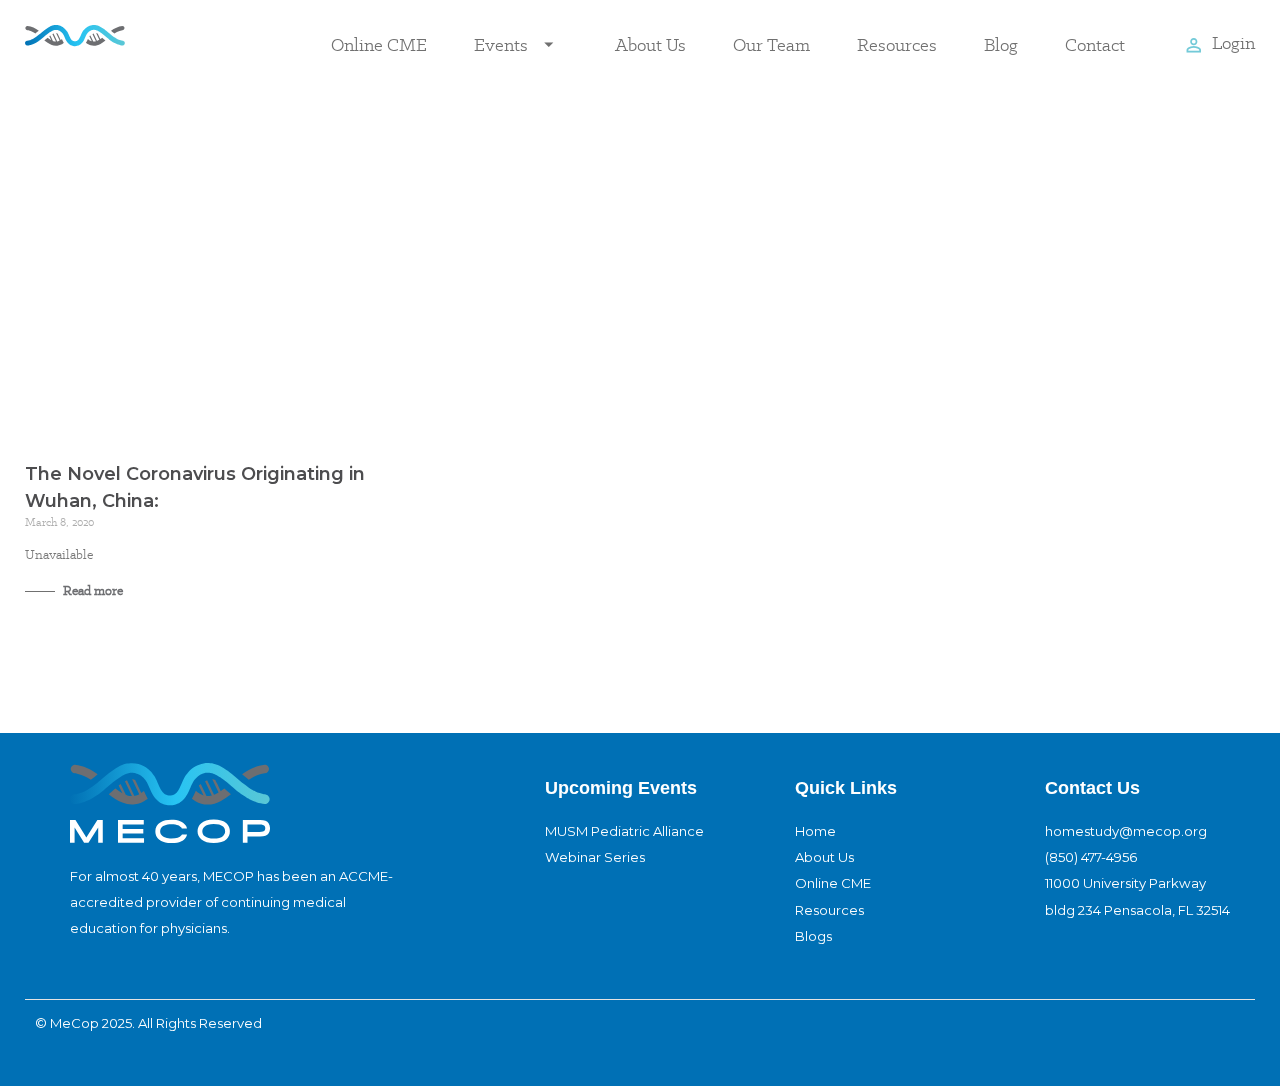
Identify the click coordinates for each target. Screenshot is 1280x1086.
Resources (897, 44)
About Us (650, 44)
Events (501, 44)
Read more (91, 590)
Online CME (379, 44)
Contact (1095, 44)
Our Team (771, 44)
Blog (1001, 44)
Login (1233, 42)
